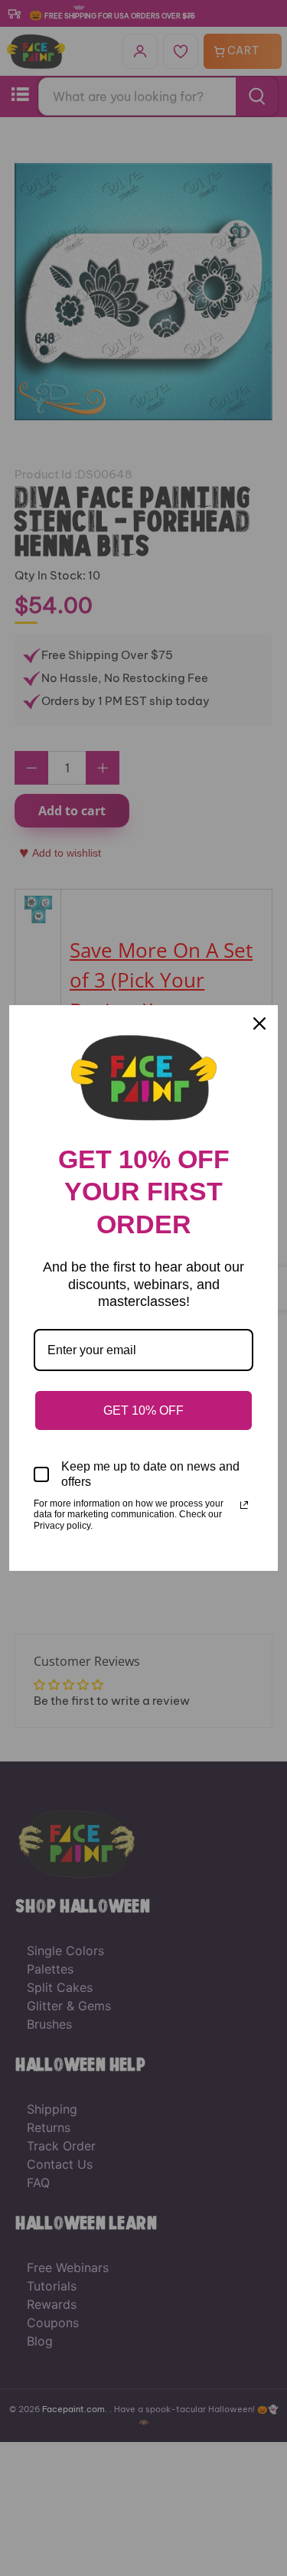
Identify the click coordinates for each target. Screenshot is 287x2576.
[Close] (259, 1024)
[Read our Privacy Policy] (244, 1505)
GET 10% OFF (143, 1410)
